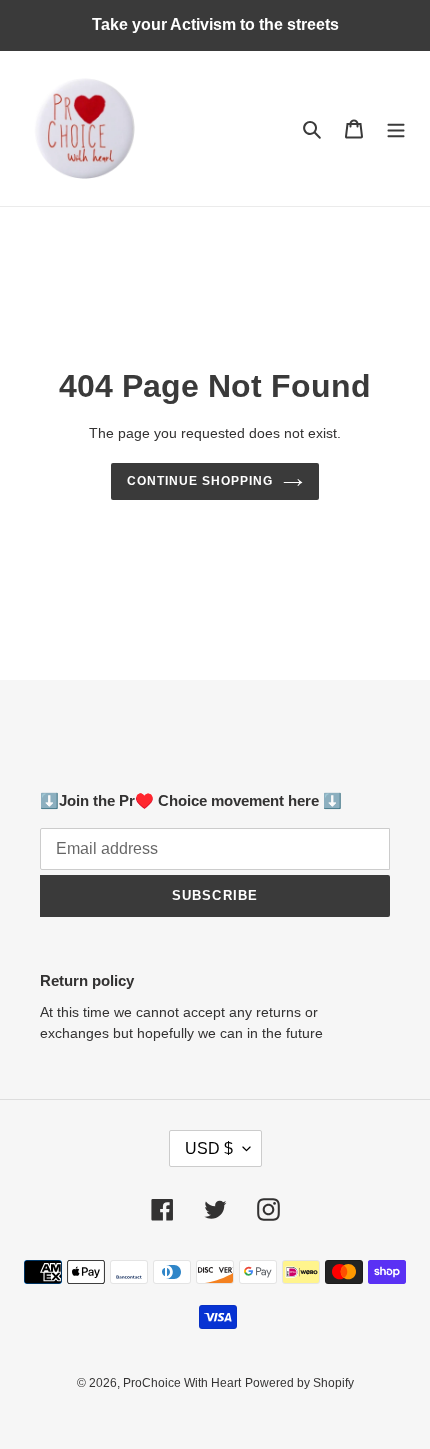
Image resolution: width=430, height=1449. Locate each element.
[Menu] (396, 128)
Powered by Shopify (299, 1383)
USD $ (209, 1148)
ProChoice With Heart (182, 1383)
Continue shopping (200, 481)
